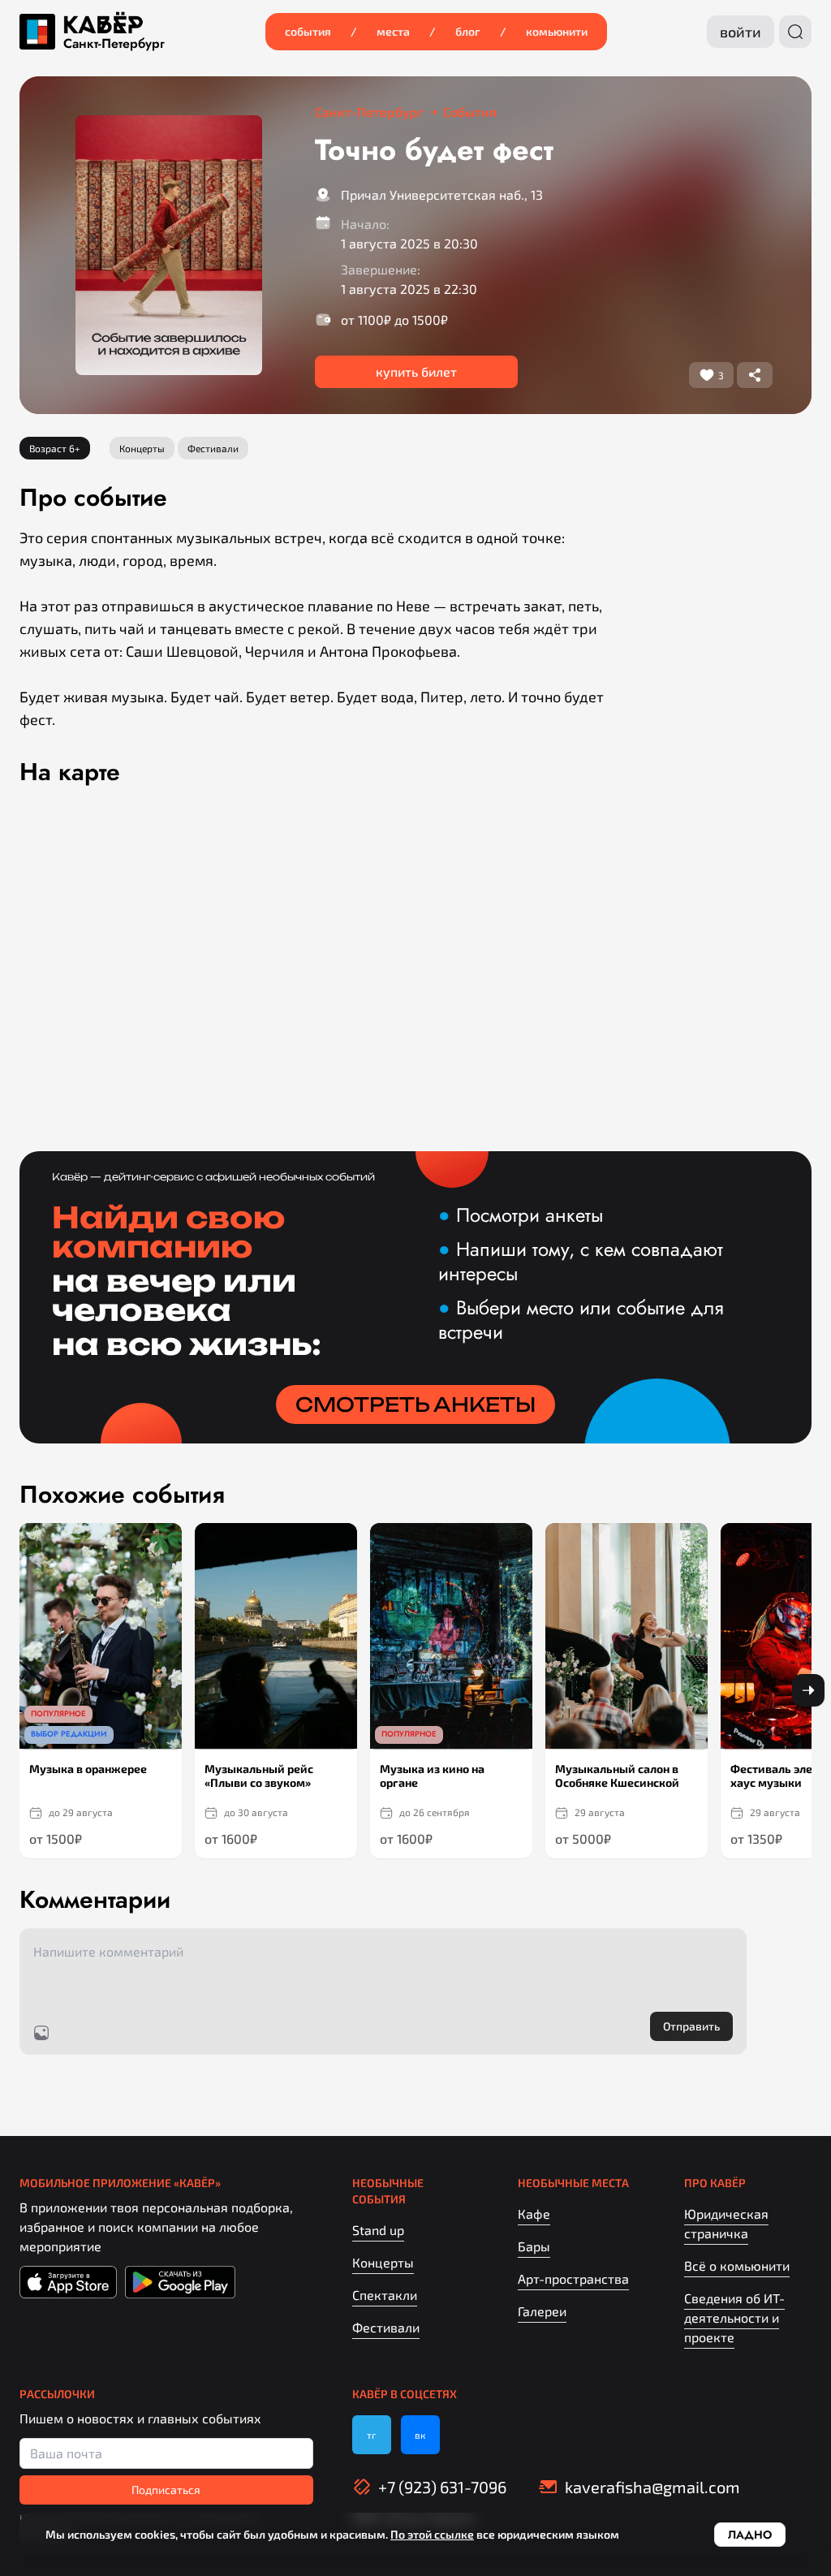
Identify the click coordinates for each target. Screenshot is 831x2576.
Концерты (383, 2262)
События (308, 31)
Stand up (378, 2230)
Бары (534, 2246)
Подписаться (166, 2490)
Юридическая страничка (726, 2223)
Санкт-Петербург (114, 44)
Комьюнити (557, 31)
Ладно (750, 2535)
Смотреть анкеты (415, 1405)
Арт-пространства (573, 2278)
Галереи (542, 2311)
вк (420, 2435)
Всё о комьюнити (737, 2265)
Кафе (534, 2214)
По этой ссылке (432, 2534)
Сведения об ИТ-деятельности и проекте (734, 2317)
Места (393, 31)
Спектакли (385, 2295)
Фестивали (386, 2327)
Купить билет (416, 371)
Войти (741, 32)
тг (372, 2435)
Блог (468, 31)
